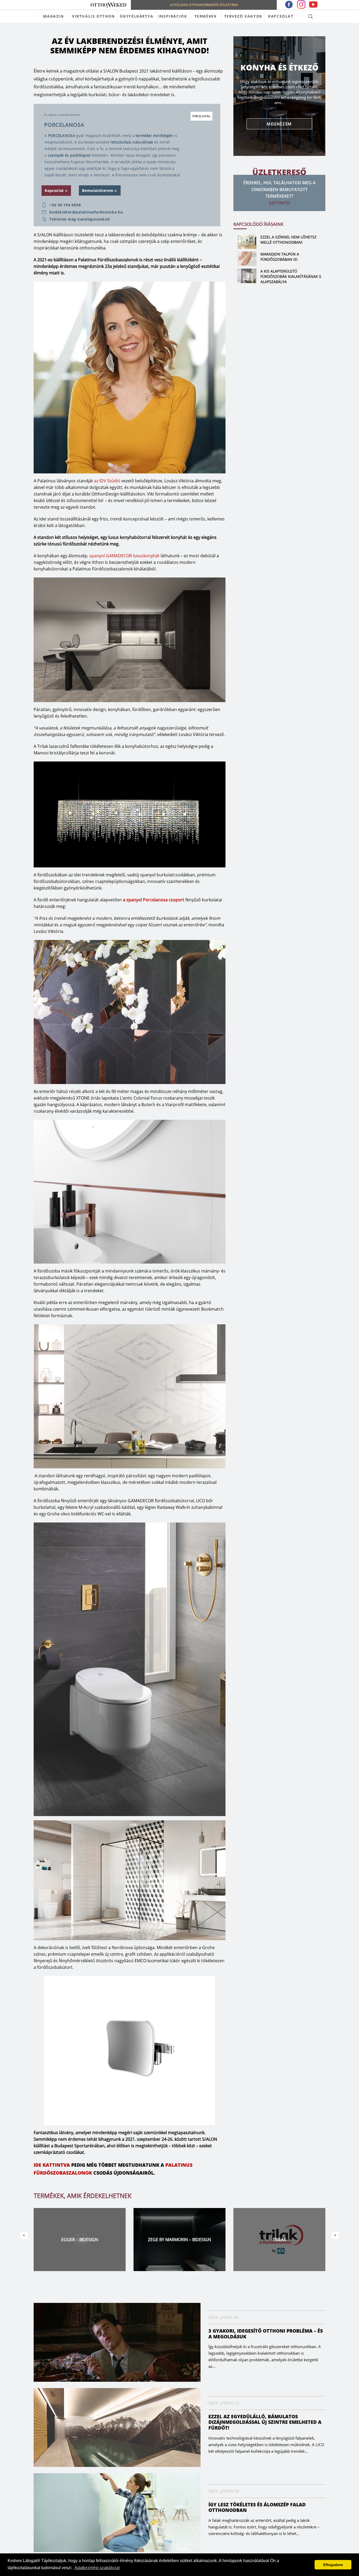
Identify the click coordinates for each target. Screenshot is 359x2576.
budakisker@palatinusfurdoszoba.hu (86, 212)
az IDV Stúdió (107, 481)
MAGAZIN (53, 16)
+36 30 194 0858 (65, 205)
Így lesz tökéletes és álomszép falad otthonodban (257, 2507)
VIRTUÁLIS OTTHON (93, 16)
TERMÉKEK (206, 16)
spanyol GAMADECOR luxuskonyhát (124, 556)
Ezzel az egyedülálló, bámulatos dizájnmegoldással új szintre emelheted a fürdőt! (265, 2422)
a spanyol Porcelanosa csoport (154, 900)
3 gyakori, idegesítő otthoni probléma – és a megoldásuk (266, 2334)
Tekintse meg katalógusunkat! (80, 219)
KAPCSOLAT (281, 16)
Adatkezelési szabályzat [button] (97, 2568)
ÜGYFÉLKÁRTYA (137, 16)
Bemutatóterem (98, 190)
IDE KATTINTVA (52, 2165)
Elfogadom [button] (333, 2565)
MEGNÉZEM (279, 124)
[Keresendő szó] (311, 16)
